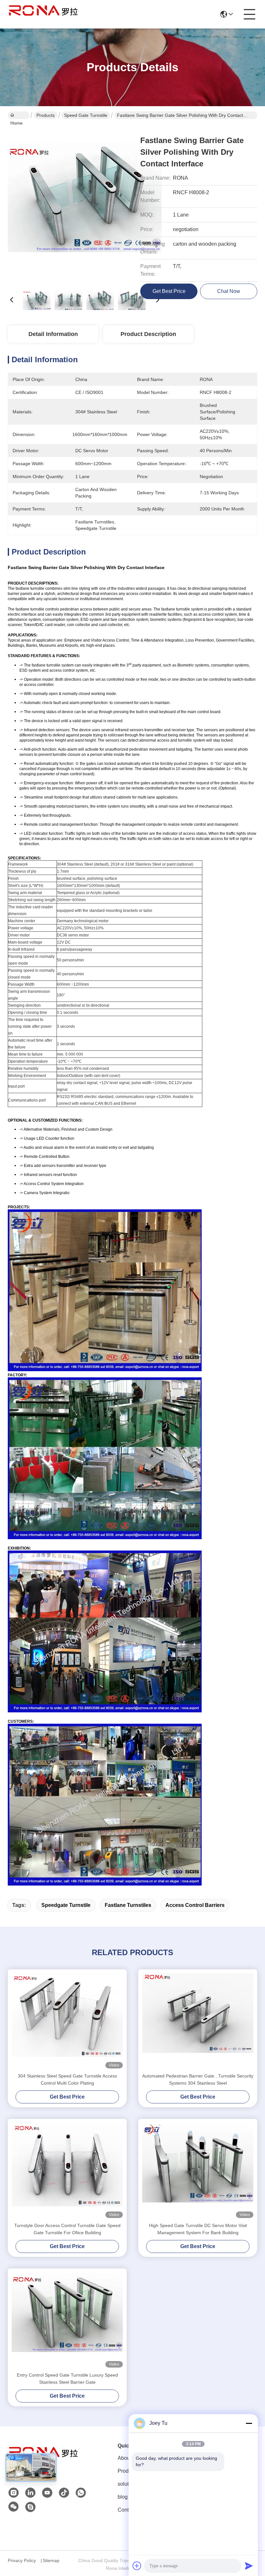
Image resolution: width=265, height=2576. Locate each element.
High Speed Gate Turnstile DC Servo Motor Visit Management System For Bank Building (198, 2229)
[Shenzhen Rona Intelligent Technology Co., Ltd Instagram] (14, 2493)
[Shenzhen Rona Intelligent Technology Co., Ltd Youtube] (47, 2493)
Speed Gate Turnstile (86, 115)
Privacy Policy (22, 2560)
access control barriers (195, 1905)
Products (46, 115)
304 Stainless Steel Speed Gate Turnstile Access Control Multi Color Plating (67, 2079)
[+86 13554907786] (30, 2507)
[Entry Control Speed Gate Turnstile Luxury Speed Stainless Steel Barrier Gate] (67, 2320)
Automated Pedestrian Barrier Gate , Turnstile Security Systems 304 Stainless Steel (198, 2079)
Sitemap (51, 2560)
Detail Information (53, 334)
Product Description (148, 334)
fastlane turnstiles (128, 1905)
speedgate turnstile (66, 1905)
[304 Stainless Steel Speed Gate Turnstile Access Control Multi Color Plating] (67, 2021)
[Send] (249, 2566)
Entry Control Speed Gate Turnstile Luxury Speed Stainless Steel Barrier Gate (67, 2379)
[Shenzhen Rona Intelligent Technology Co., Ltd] (43, 14)
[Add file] (137, 2566)
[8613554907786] (81, 2493)
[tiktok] (64, 2493)
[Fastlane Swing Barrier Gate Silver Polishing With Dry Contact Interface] (85, 204)
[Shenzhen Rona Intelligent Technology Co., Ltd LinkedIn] (30, 2493)
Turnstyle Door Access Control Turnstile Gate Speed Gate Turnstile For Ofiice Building (67, 2229)
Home (19, 115)
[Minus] (249, 2423)
